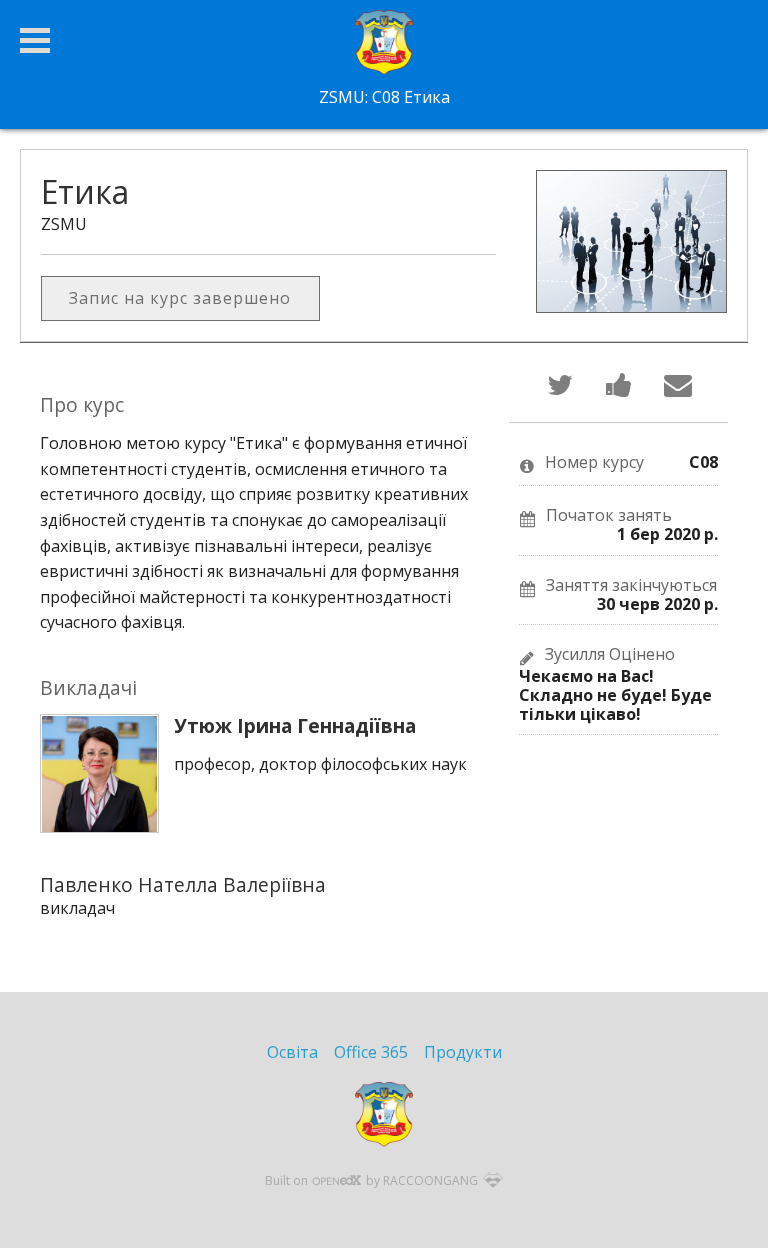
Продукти (463, 1052)
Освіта (292, 1052)
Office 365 (371, 1052)
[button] (35, 40)
